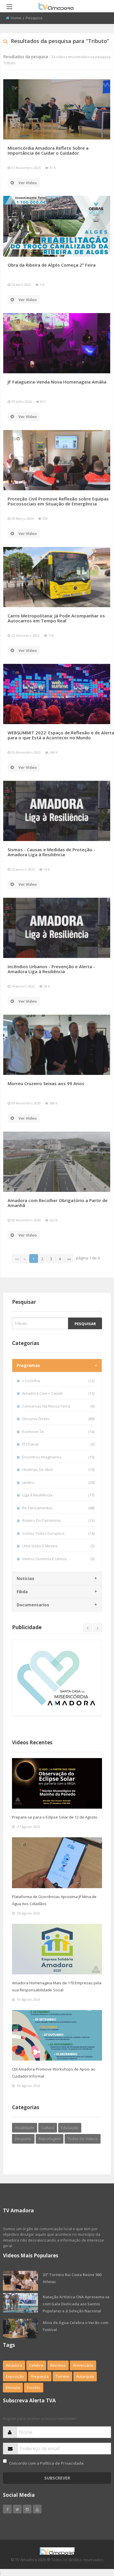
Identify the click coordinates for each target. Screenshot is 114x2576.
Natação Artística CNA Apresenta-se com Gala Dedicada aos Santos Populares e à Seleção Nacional (76, 2304)
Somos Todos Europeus (58, 1533)
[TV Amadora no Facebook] (7, 2509)
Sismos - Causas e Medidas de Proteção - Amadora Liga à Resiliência (51, 852)
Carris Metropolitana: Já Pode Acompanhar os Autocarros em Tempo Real (56, 618)
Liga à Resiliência (58, 1495)
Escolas (34, 2387)
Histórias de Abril (58, 1470)
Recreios (58, 2365)
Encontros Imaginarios (58, 1457)
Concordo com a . (47, 2463)
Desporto (23, 2139)
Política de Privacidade (62, 2463)
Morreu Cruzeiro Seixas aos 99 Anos (46, 1083)
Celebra (36, 2365)
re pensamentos (58, 1508)
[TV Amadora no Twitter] (17, 2509)
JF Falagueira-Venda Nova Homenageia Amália (57, 382)
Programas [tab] (28, 1365)
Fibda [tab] (22, 1592)
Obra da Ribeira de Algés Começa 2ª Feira (52, 265)
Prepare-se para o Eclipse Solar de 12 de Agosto (55, 1817)
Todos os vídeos (83, 2139)
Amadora (14, 2365)
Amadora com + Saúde (58, 1393)
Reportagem (50, 2139)
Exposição (15, 2376)
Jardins (58, 1482)
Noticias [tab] (25, 1578)
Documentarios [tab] (33, 1605)
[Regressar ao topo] (95, 2539)
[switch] (5, 2461)
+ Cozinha (58, 1381)
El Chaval (58, 1444)
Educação (70, 2128)
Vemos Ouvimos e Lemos (58, 1559)
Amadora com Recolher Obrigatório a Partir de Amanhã (58, 1203)
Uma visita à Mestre (58, 1546)
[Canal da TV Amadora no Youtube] (37, 2509)
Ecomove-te (58, 1432)
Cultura (48, 2128)
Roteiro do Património (58, 1520)
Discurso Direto (58, 1419)
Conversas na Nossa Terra (58, 1406)
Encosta (13, 2387)
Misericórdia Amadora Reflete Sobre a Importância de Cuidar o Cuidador (48, 150)
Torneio (62, 2376)
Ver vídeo (28, 183)
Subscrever (57, 2478)
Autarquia (85, 2376)
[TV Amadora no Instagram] (27, 2509)
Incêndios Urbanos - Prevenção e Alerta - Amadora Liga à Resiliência (51, 969)
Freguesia (40, 2376)
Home (16, 18)
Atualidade (25, 2128)
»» (69, 1259)
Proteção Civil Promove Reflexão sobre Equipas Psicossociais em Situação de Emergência (58, 501)
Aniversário (83, 2365)
